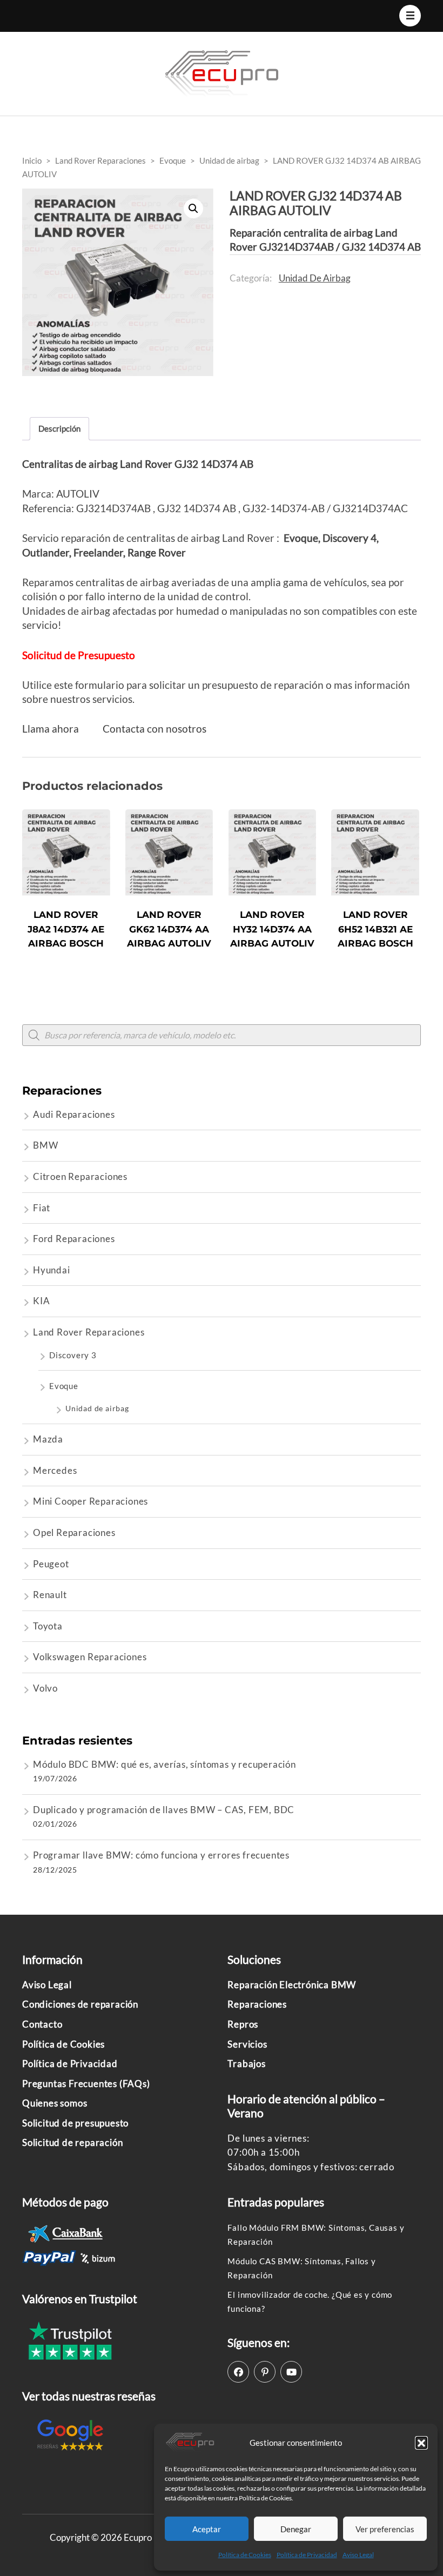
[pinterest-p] (265, 2372)
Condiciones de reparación (80, 2004)
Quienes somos (55, 2103)
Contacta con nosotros (155, 729)
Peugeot (51, 1564)
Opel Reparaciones (74, 1532)
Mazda (48, 1439)
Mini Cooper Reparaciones (90, 1501)
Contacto (42, 2024)
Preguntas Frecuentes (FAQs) (86, 2084)
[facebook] (238, 2372)
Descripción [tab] (59, 428)
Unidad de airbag (315, 278)
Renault (50, 1595)
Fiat (42, 1208)
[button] (421, 2443)
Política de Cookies (245, 2555)
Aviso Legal (358, 2555)
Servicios (247, 2044)
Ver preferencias (385, 2529)
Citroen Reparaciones (80, 1176)
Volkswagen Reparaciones (90, 1657)
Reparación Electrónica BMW (292, 1985)
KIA (41, 1301)
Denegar (296, 2529)
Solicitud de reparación (72, 2142)
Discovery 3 (73, 1355)
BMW (45, 1145)
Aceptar (207, 2529)
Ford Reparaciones (74, 1239)
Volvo (45, 1688)
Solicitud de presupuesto (75, 2123)
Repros (243, 2024)
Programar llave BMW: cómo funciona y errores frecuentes (161, 1855)
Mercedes (55, 1470)
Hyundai (52, 1270)
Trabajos (246, 2064)
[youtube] (291, 2372)
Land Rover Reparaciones (89, 1332)
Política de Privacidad (307, 2555)
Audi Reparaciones (74, 1114)
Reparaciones (257, 2004)
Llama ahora (51, 729)
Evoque (64, 1386)
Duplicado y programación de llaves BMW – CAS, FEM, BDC (164, 1810)
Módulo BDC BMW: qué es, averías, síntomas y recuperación (165, 1764)
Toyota (48, 1626)
